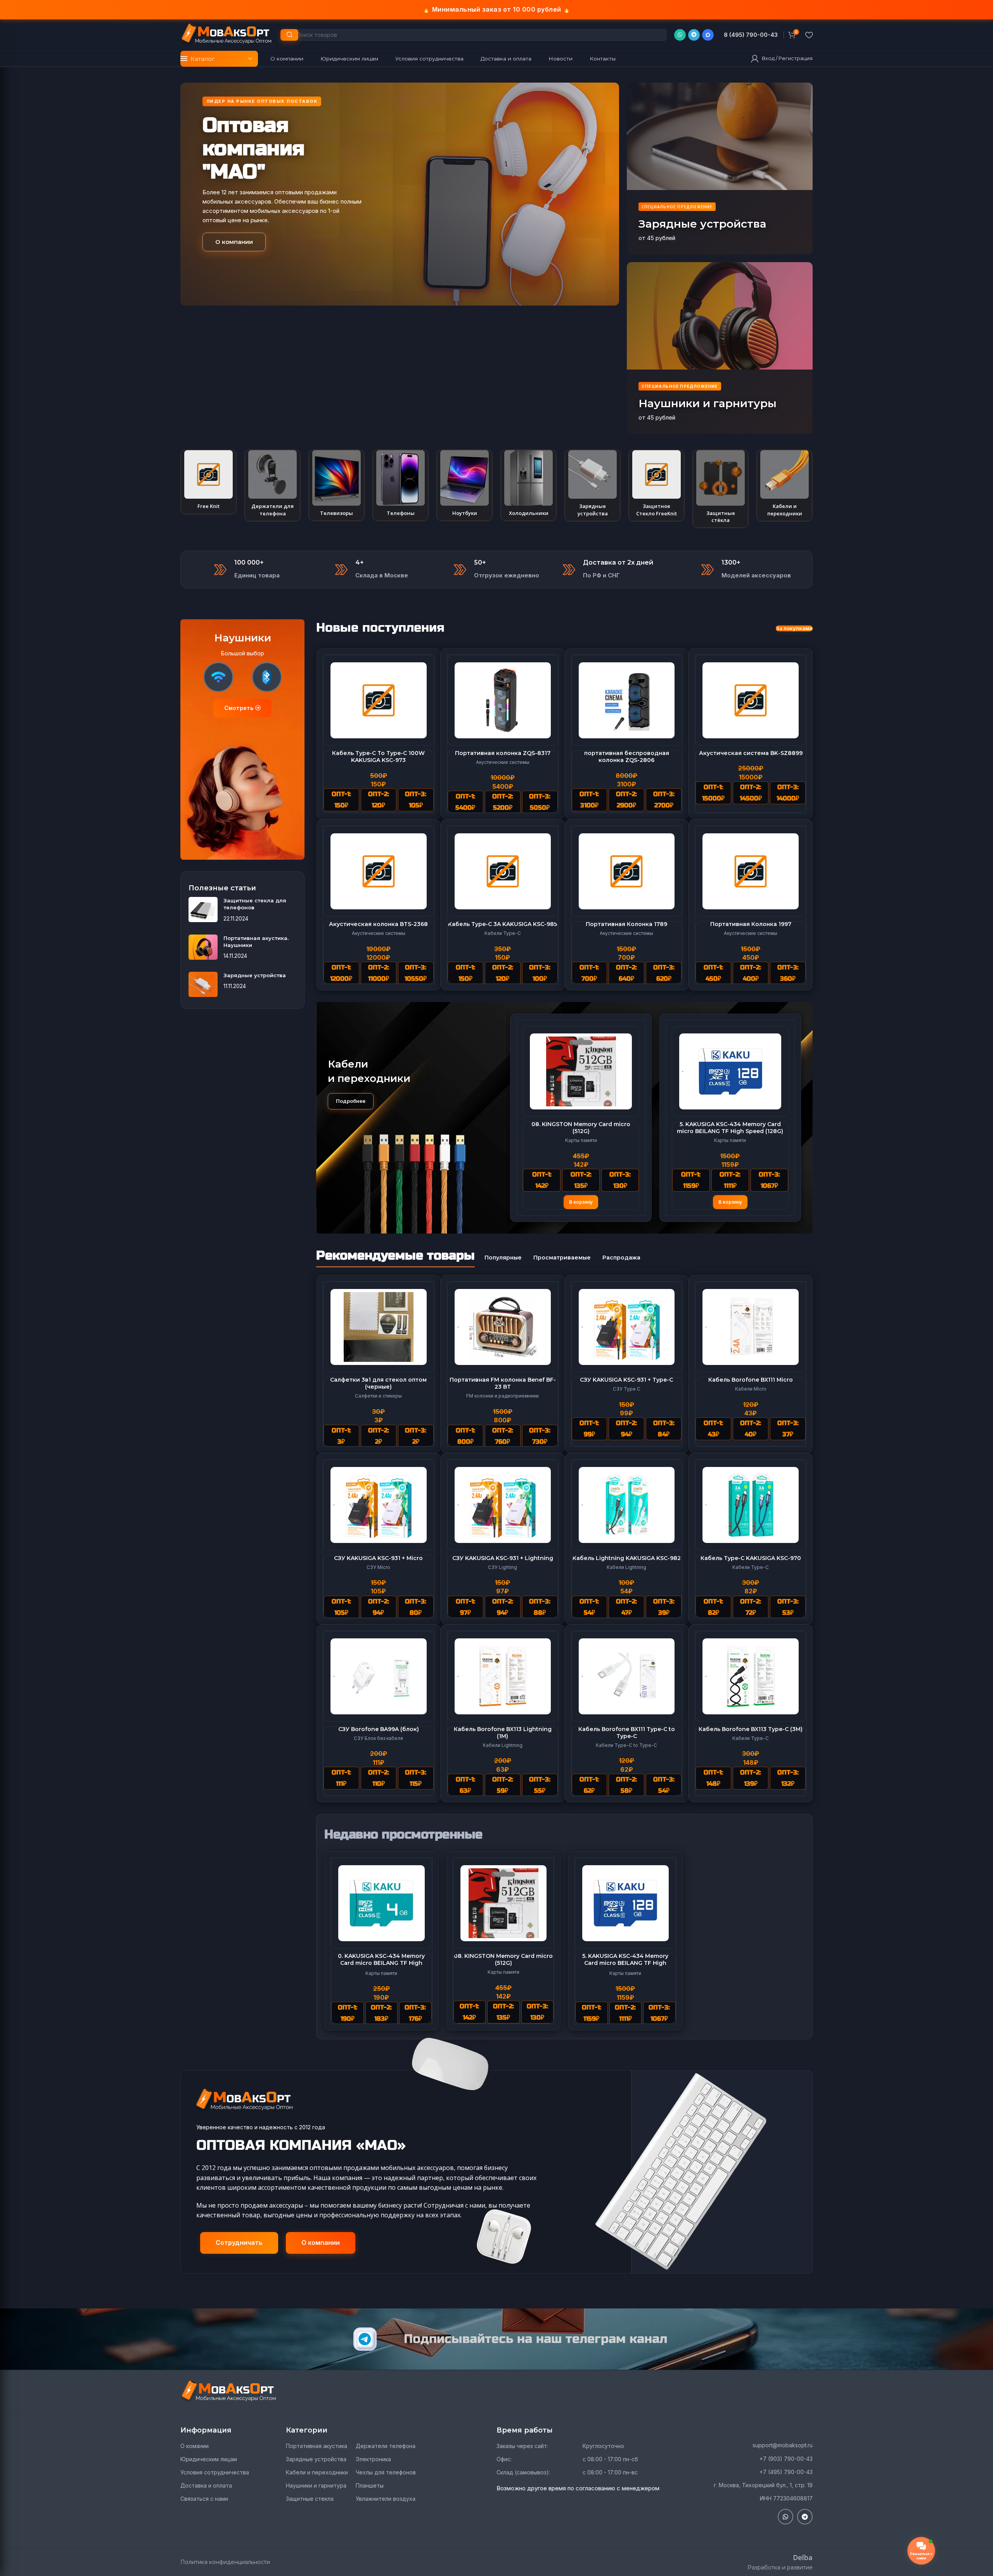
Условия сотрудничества (215, 2472)
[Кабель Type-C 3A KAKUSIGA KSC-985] (503, 871)
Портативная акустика (317, 2446)
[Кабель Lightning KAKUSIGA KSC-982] (627, 1505)
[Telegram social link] (694, 35)
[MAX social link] (708, 35)
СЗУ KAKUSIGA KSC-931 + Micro (378, 1558)
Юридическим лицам (209, 2459)
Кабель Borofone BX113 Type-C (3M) (751, 1729)
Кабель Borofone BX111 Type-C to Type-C (627, 1733)
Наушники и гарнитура (316, 2485)
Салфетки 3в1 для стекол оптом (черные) (378, 1383)
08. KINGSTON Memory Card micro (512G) (730, 1128)
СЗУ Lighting (503, 1567)
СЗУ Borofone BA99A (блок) (379, 1729)
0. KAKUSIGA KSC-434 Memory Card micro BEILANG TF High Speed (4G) (581, 1128)
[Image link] (229, 2391)
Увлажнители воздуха (386, 2499)
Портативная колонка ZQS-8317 (503, 753)
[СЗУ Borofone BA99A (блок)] (379, 1676)
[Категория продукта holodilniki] (529, 485)
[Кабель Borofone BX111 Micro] (751, 1327)
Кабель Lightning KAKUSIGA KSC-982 (627, 1558)
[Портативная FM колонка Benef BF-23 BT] (503, 1327)
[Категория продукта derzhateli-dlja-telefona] (272, 485)
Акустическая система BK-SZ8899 (751, 753)
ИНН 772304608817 (786, 2498)
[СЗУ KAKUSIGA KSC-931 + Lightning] (503, 1505)
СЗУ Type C (627, 1389)
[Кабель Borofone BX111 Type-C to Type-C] (627, 1676)
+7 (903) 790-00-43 (786, 2459)
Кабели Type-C (503, 933)
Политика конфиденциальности (225, 2562)
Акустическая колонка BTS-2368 (378, 924)
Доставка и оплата (206, 2485)
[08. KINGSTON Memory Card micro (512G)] (730, 1071)
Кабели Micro (751, 1389)
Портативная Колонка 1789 (626, 924)
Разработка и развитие (780, 2567)
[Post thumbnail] (203, 910)
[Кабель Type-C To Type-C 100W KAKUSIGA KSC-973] (379, 700)
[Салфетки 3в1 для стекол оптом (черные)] (379, 1327)
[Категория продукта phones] (400, 485)
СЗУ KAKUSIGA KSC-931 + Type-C (626, 1380)
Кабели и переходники (317, 2472)
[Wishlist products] (809, 35)
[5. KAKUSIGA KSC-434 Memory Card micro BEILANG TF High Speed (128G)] (625, 1903)
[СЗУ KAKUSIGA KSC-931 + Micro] (379, 1505)
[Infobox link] (751, 35)
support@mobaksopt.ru (783, 2445)
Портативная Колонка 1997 (751, 924)
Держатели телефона (386, 2446)
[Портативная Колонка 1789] (627, 871)
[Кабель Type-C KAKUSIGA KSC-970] (751, 1505)
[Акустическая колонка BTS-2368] (379, 871)
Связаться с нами (204, 2499)
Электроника (373, 2459)
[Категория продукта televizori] (336, 485)
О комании (195, 2446)
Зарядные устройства (255, 975)
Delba (803, 2557)
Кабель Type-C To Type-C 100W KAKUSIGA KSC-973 (378, 757)
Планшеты (370, 2485)
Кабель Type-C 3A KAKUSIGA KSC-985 (503, 924)
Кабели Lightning (626, 1567)
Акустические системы (503, 762)
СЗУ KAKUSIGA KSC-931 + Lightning (503, 1558)
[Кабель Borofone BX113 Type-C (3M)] (751, 1676)
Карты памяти (581, 1140)
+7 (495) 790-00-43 (786, 2472)
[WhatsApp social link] (680, 35)
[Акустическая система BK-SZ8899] (751, 700)
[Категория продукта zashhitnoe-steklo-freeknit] (657, 485)
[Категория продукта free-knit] (208, 482)
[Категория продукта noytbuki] (464, 485)
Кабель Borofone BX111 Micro (751, 1380)
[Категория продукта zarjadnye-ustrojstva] (593, 485)
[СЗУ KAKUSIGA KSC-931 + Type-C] (627, 1327)
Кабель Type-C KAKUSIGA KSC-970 (751, 1558)
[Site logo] (227, 34)
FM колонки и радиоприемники (503, 1396)
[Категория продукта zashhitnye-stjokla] (721, 489)
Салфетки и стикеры (378, 1396)
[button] (581, 1202)
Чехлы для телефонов (386, 2472)
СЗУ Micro (378, 1567)
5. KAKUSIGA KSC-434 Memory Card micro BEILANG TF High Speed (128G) (625, 1963)
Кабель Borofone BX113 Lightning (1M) (503, 1733)
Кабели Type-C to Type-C (626, 1745)
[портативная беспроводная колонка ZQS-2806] (627, 700)
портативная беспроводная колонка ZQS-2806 (627, 757)
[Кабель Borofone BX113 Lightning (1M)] (503, 1676)
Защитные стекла (310, 2499)
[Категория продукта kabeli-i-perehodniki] (785, 485)
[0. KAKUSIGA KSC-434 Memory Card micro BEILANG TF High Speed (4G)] (581, 1071)
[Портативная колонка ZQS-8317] (503, 700)
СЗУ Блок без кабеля (378, 1738)
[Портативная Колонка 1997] (751, 871)
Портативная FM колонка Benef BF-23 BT (503, 1383)
